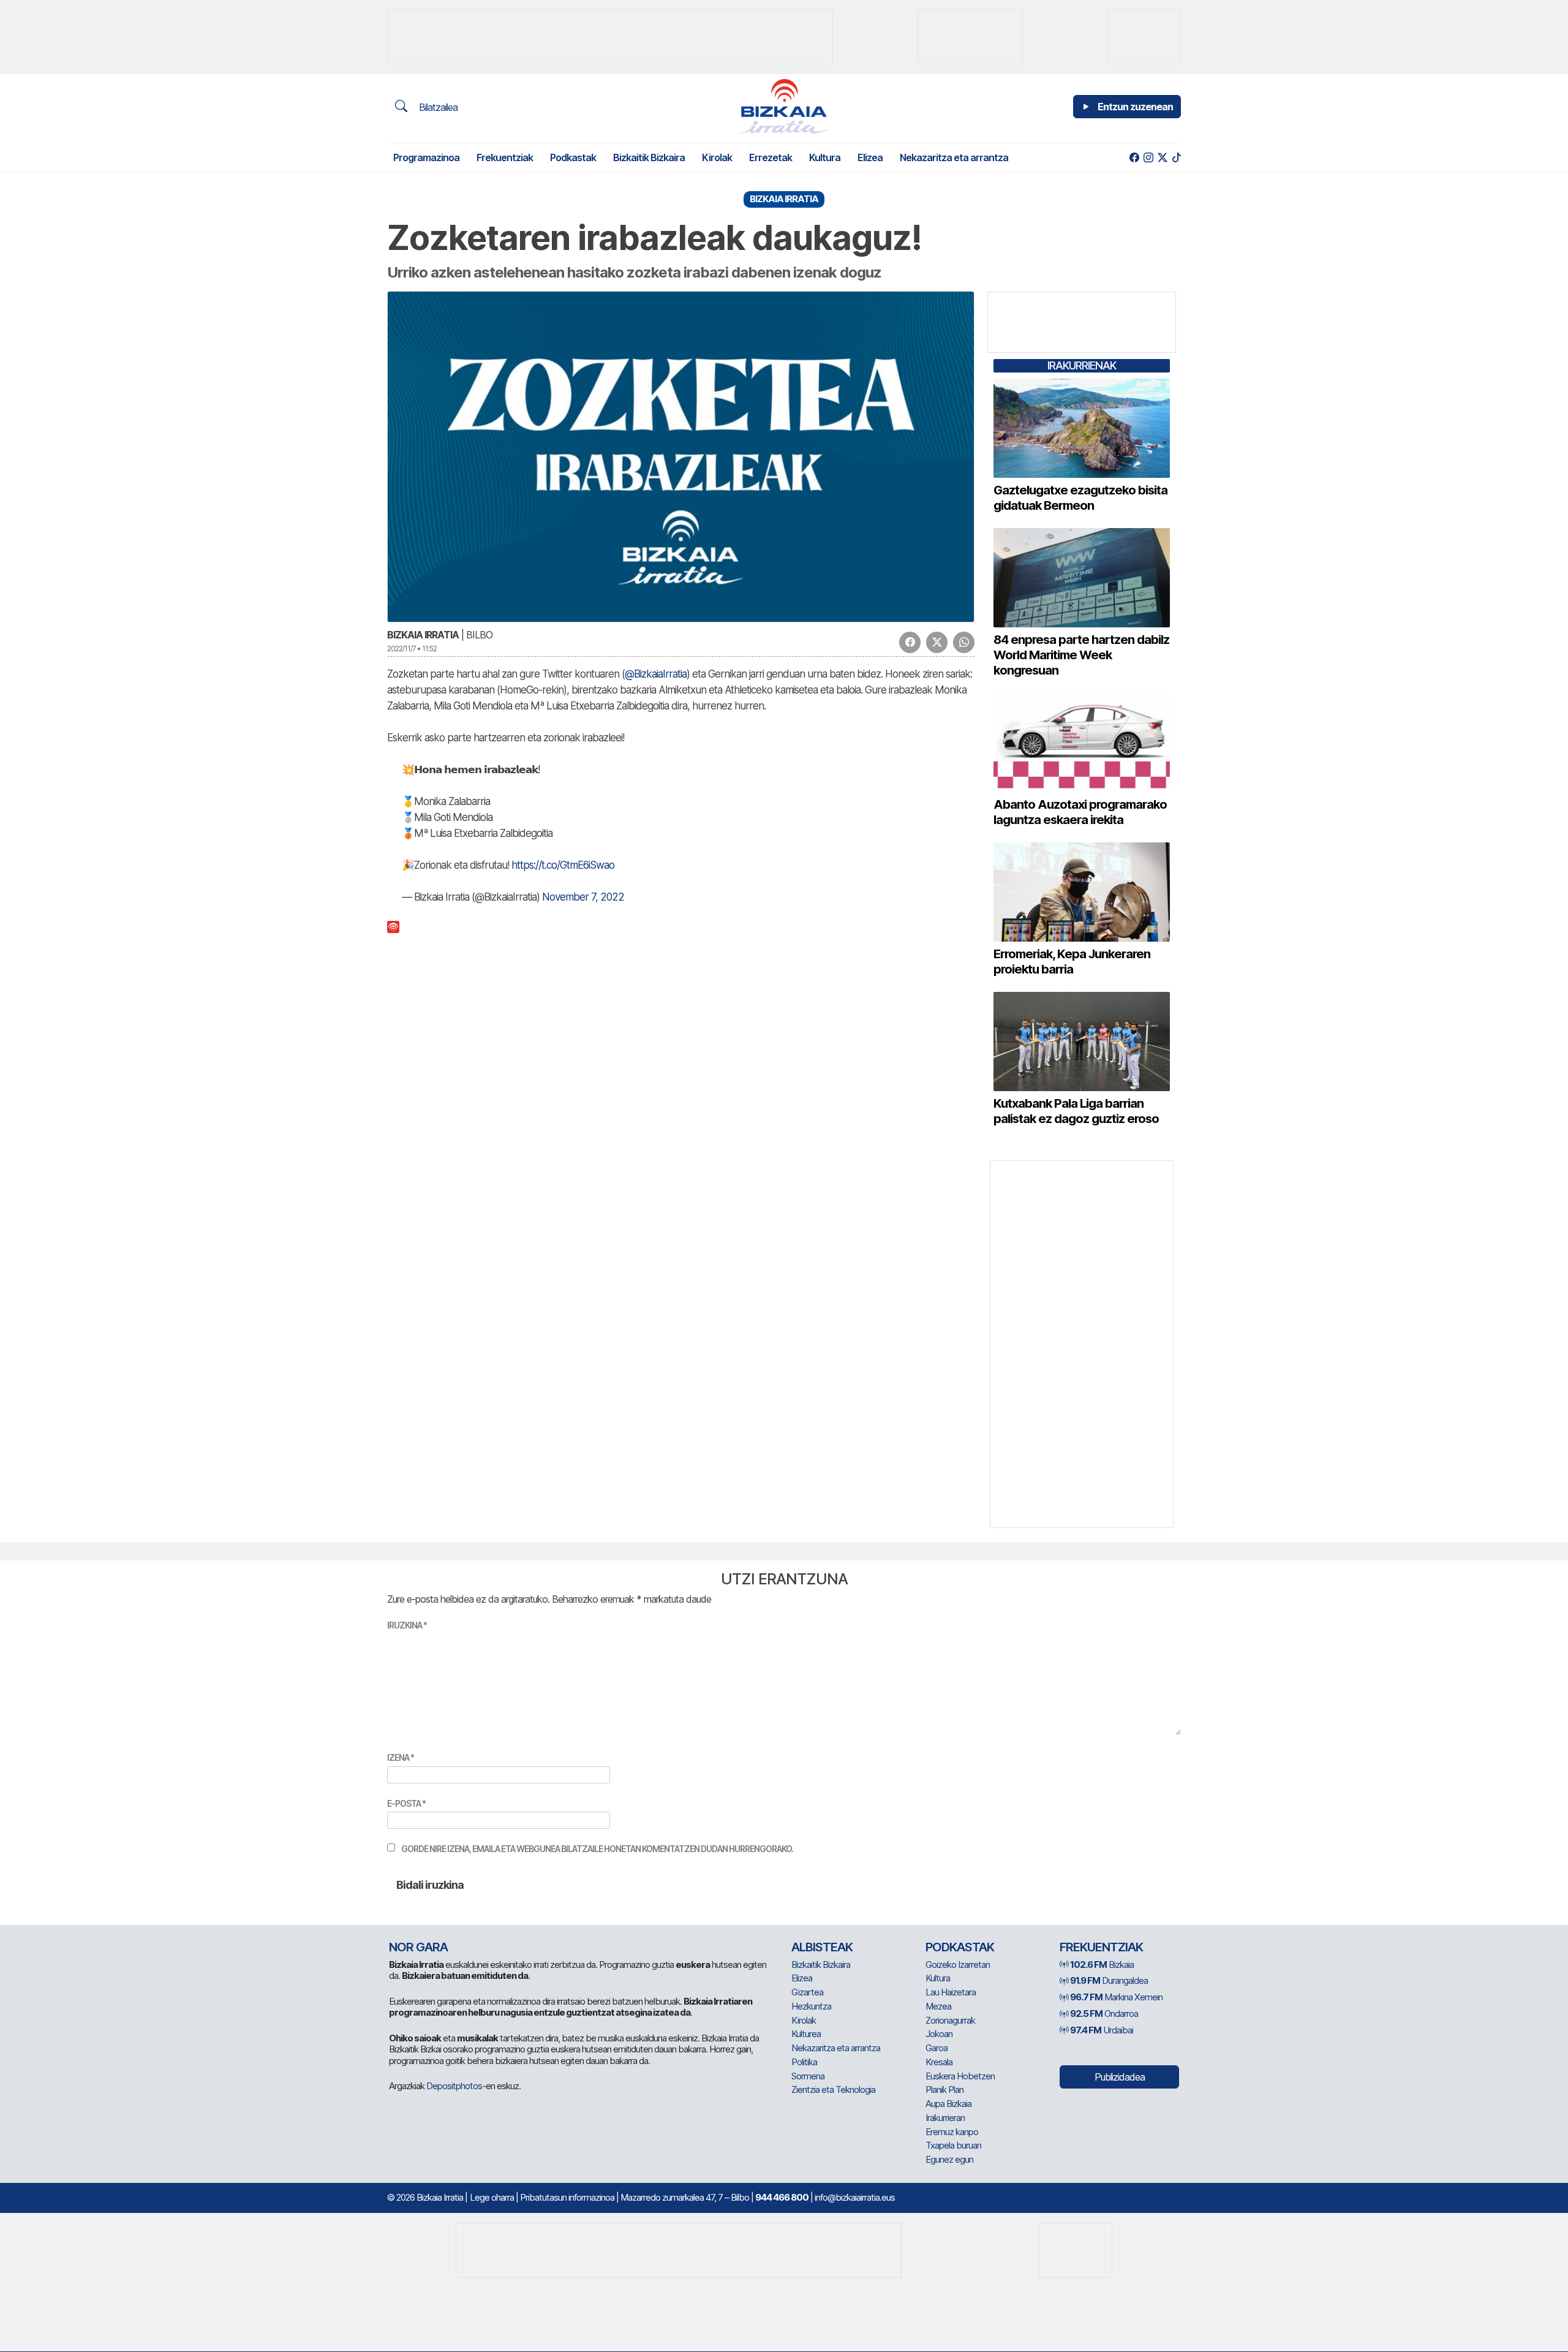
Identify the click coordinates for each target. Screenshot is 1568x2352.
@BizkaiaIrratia (656, 674)
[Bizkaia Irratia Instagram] (1148, 158)
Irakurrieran (945, 2118)
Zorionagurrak (950, 2020)
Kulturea (806, 2034)
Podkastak (573, 157)
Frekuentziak (505, 157)
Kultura (825, 157)
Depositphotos (454, 2086)
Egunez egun (949, 2159)
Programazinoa (426, 157)
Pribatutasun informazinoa (567, 2197)
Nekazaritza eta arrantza (954, 157)
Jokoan (939, 2034)
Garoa (937, 2048)
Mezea (938, 2006)
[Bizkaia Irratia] (784, 106)
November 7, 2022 (583, 897)
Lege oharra (492, 2197)
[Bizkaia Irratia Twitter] (1162, 158)
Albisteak (822, 1947)
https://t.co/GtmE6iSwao (563, 865)
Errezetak (771, 157)
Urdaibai (1102, 2030)
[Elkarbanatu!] (910, 642)
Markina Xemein (1116, 1997)
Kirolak (717, 157)
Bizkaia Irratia (423, 635)
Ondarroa (1104, 2014)
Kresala (939, 2062)
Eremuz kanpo (952, 2132)
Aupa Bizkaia (948, 2104)
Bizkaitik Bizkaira (649, 157)
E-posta (406, 1803)
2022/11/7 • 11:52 (412, 649)
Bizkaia (1102, 1964)
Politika (804, 2062)
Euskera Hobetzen (960, 2076)
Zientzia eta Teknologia (833, 2089)
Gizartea (807, 1992)
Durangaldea (1109, 1980)
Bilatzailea (437, 107)
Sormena (808, 2076)
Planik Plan (944, 2089)
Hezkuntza (811, 2006)
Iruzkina (407, 1625)
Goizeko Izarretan (958, 1964)
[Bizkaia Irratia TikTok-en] (1176, 158)
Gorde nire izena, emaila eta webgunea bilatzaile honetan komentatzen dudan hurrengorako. (597, 1849)
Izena (401, 1757)
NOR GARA (418, 1947)
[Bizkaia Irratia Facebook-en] (1134, 158)
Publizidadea (1120, 2077)
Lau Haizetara (951, 1992)
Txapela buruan (953, 2145)
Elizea (870, 157)
